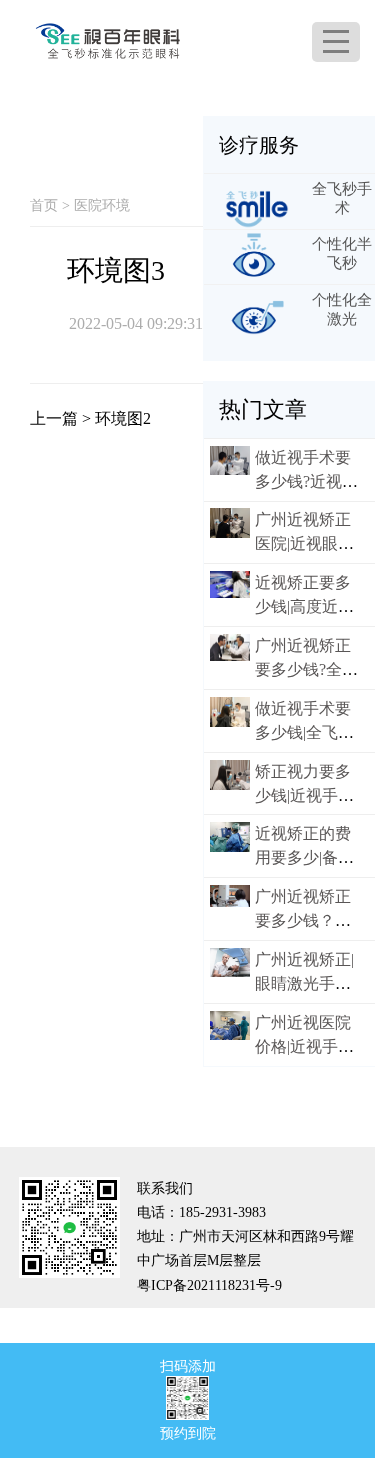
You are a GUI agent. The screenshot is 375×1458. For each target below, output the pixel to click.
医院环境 (102, 205)
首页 (44, 205)
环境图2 (123, 418)
